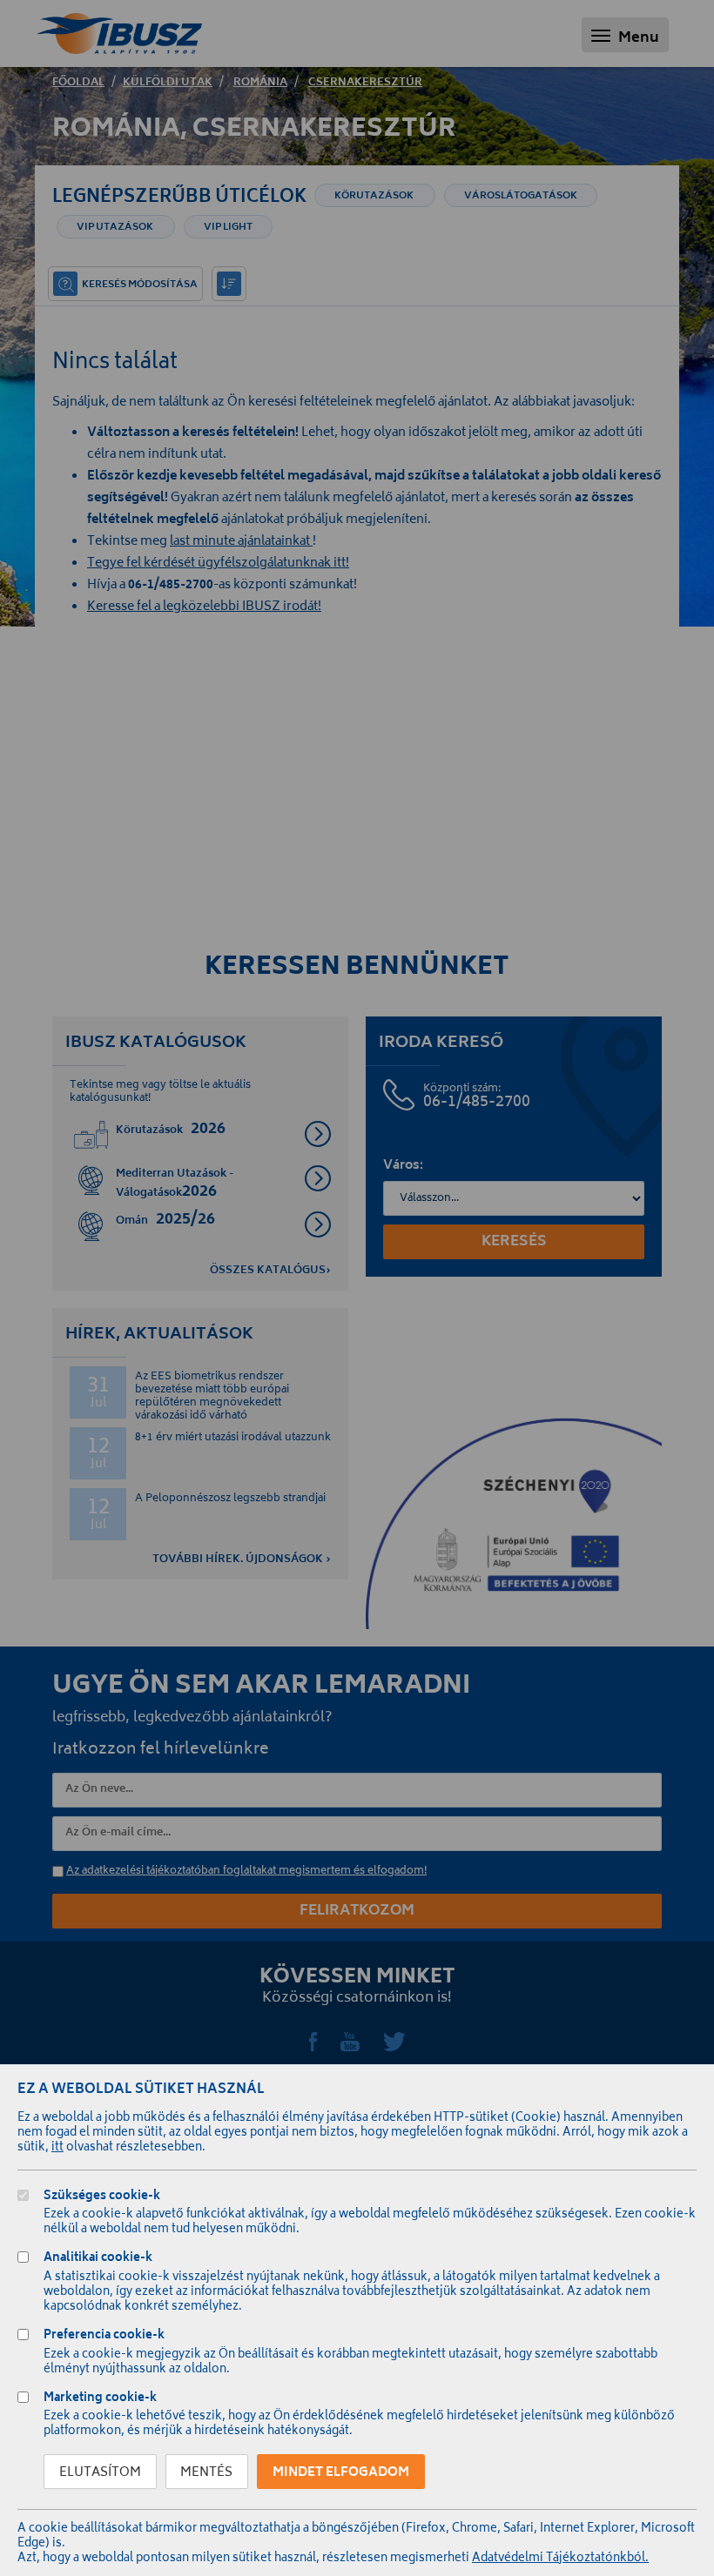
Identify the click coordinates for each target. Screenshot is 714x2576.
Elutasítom (100, 2473)
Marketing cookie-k (100, 2400)
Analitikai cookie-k (98, 2260)
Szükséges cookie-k (102, 2198)
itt (57, 2148)
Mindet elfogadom (341, 2473)
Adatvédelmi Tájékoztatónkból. (560, 2559)
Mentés (206, 2473)
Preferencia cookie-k (104, 2337)
